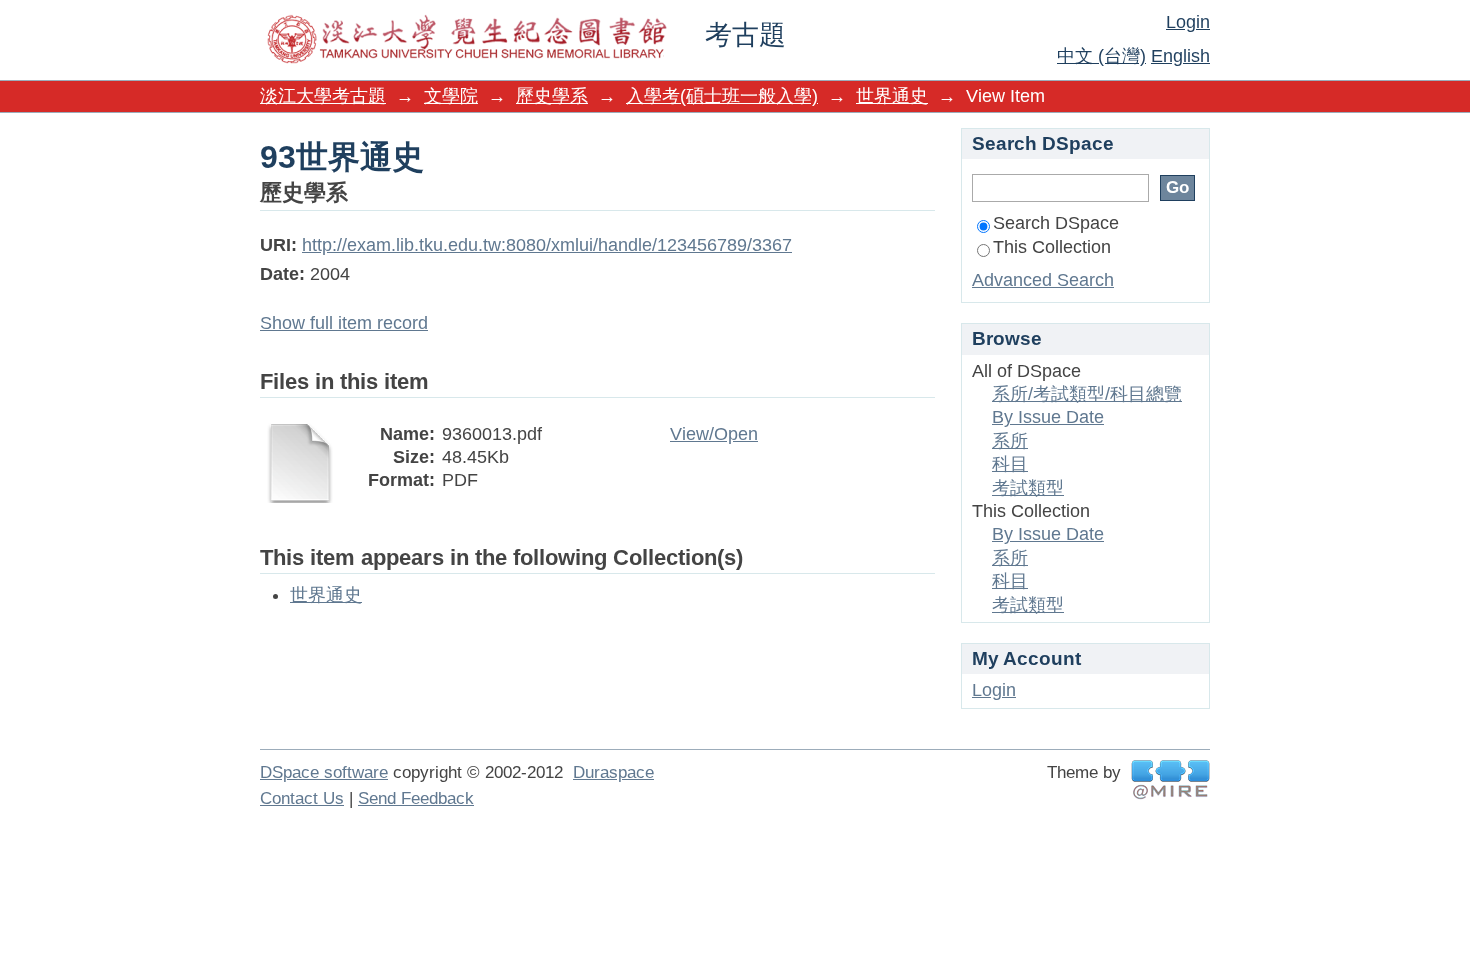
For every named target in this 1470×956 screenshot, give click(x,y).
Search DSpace (1056, 223)
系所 (1010, 441)
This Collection (1052, 247)
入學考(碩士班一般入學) (722, 96)
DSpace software (324, 772)
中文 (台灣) (1101, 56)
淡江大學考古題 (323, 96)
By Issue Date (1048, 417)
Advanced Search (1043, 280)
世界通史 (892, 96)
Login (1188, 22)
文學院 (451, 96)
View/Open (714, 434)
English (1180, 56)
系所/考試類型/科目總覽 (1087, 394)
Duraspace (613, 772)
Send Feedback (416, 798)
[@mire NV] (1170, 779)
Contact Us (302, 798)
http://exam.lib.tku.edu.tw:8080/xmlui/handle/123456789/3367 (547, 245)
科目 (1010, 464)
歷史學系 (552, 96)
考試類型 (1028, 488)
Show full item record (344, 323)
